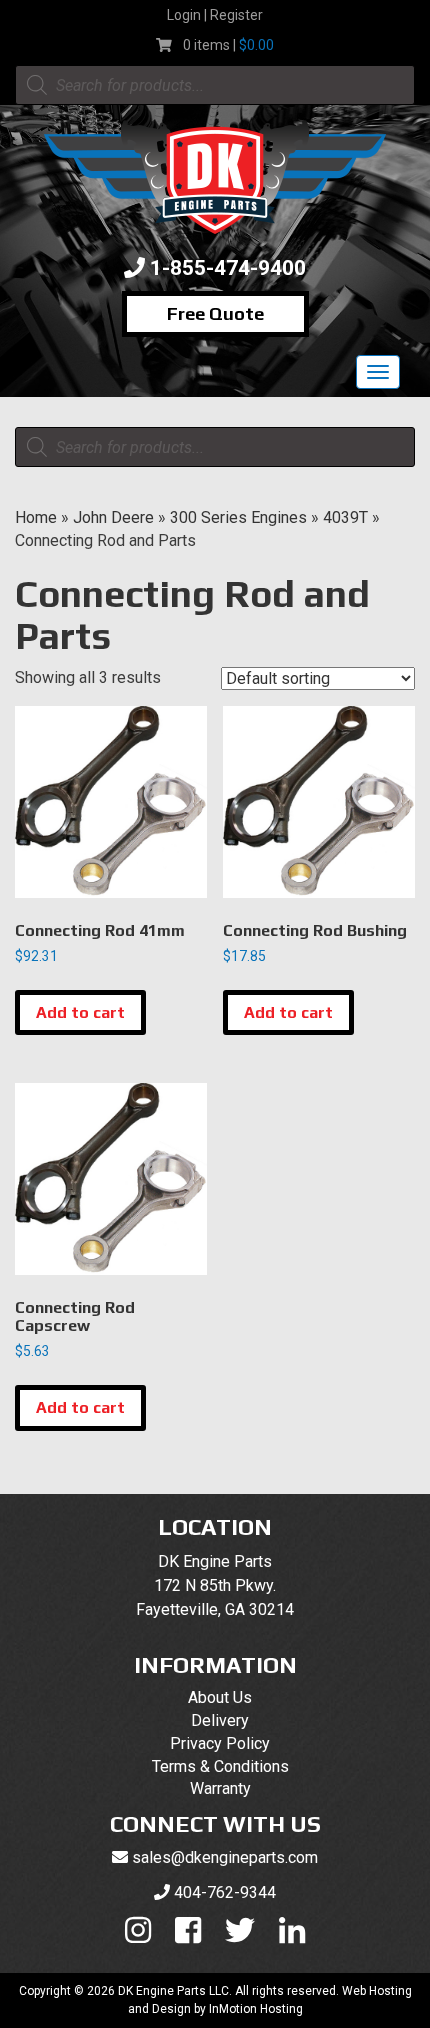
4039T (345, 517)
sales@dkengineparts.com (225, 1857)
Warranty (220, 1788)
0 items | (228, 45)
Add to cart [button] (80, 1012)
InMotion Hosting (256, 2009)
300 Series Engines (238, 517)
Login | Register (215, 15)
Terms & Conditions (220, 1766)
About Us (220, 1697)
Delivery (220, 1720)
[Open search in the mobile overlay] (215, 85)
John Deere (113, 517)
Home (36, 517)
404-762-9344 (225, 1892)
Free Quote (215, 313)
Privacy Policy (220, 1743)
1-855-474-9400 (228, 268)
